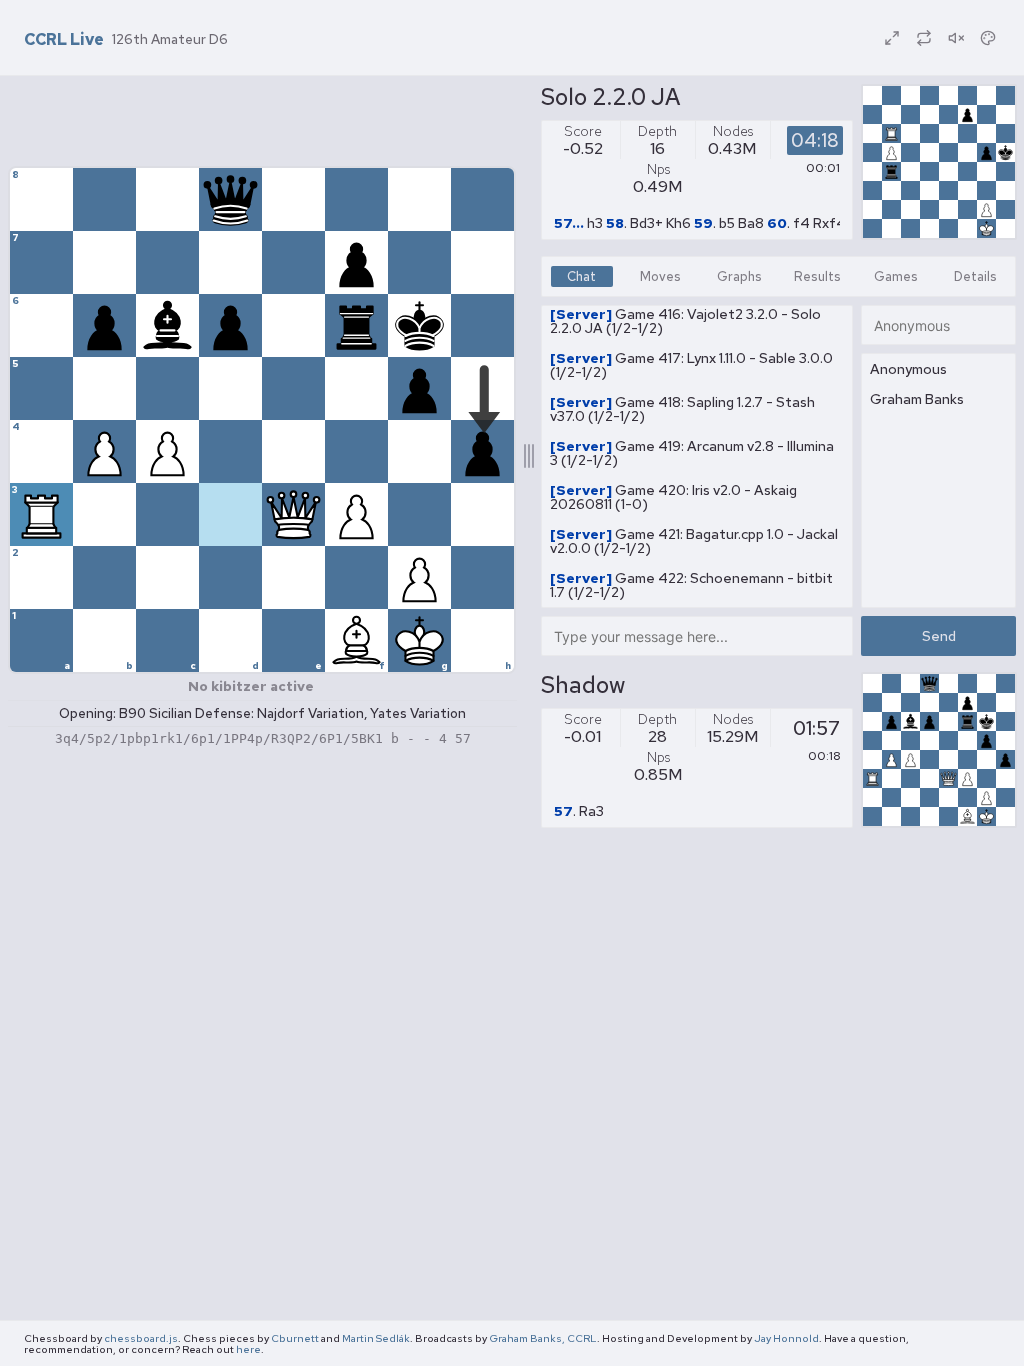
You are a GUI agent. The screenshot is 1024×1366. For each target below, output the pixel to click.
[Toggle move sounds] (956, 37)
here (248, 1349)
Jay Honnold (786, 1338)
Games (896, 276)
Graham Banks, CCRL (543, 1338)
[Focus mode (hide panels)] (892, 37)
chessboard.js (141, 1338)
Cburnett (295, 1338)
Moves (660, 276)
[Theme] (988, 37)
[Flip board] (924, 37)
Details (975, 276)
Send (939, 636)
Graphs (739, 276)
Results (817, 276)
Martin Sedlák (376, 1338)
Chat (581, 276)
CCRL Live (64, 40)
